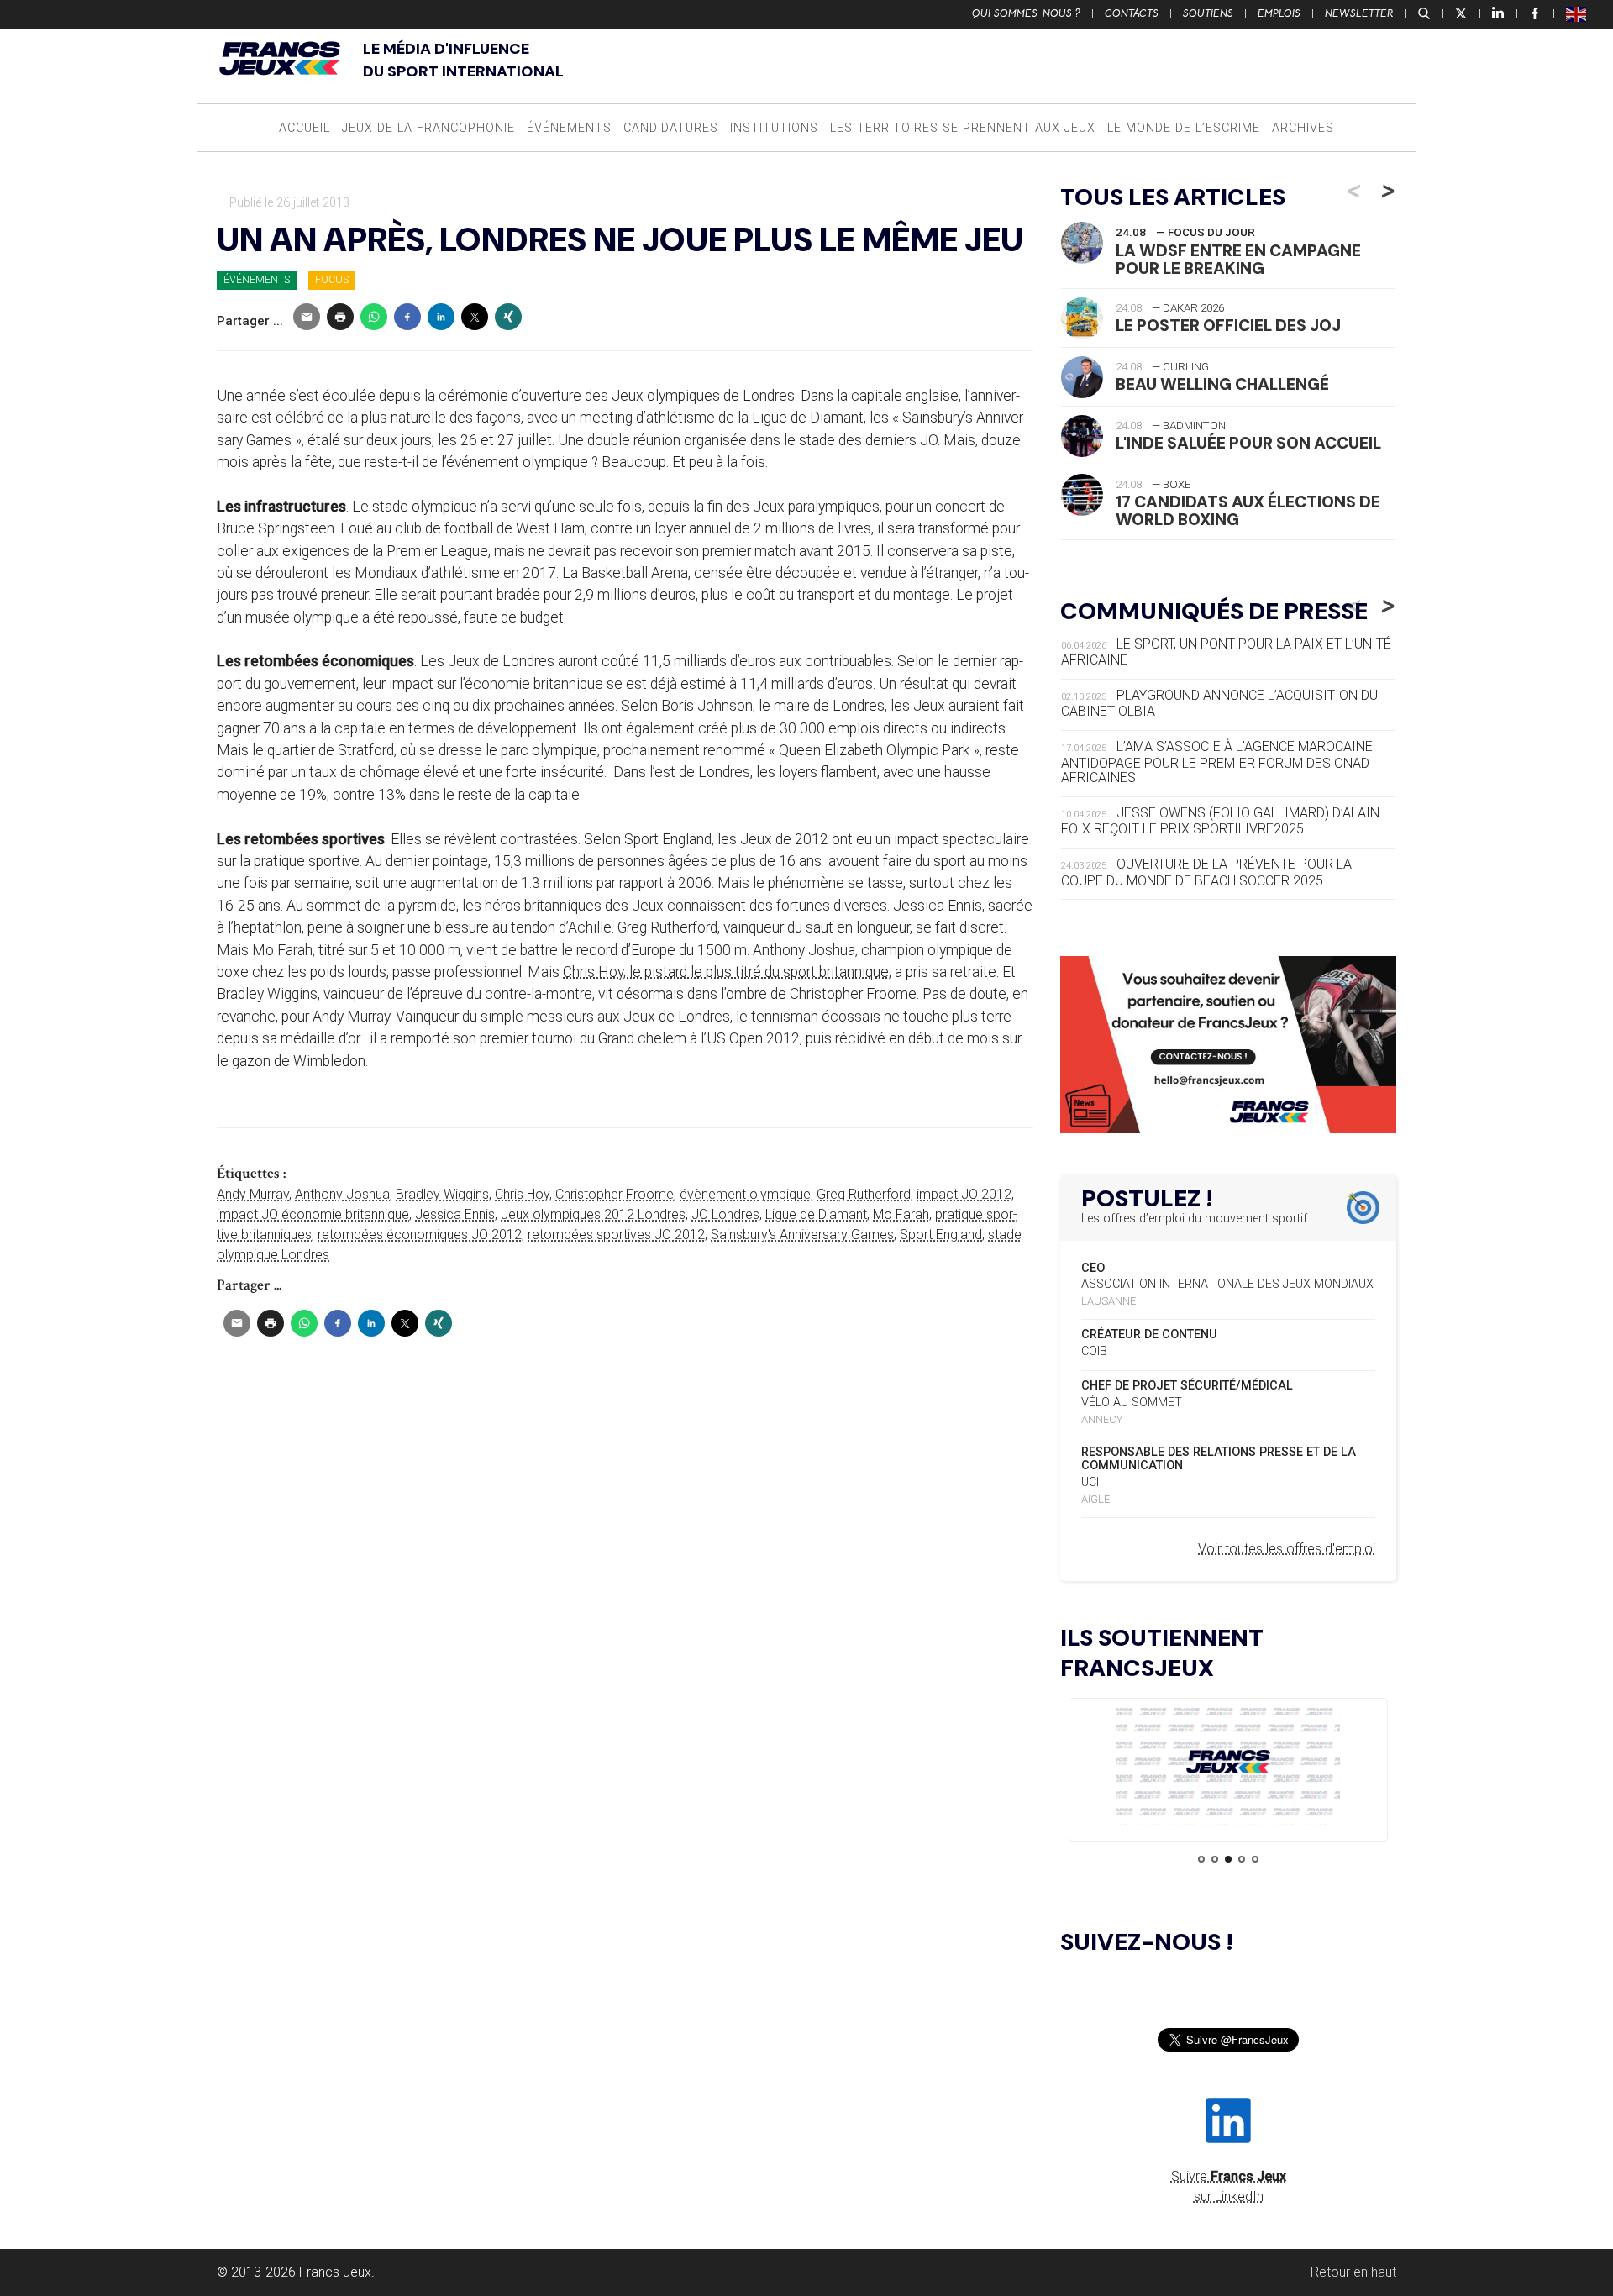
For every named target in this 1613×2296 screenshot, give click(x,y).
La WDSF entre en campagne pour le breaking (1238, 260)
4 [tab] (1242, 1859)
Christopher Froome (615, 1194)
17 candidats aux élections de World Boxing (1248, 511)
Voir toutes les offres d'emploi (1287, 1549)
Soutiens (1208, 13)
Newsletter (1359, 13)
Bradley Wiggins (442, 1194)
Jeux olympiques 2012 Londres (593, 1214)
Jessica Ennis (455, 1214)
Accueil (305, 128)
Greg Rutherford (864, 1194)
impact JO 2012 (964, 1194)
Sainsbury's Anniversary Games (802, 1235)
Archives (1303, 128)
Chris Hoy (522, 1194)
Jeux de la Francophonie (428, 128)
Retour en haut (1353, 2272)
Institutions (774, 128)
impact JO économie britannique (313, 1214)
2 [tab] (1215, 1859)
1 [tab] (1201, 1859)
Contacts (1132, 13)
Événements (569, 128)
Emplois (1279, 13)
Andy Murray (253, 1194)
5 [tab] (1255, 1859)
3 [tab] (1228, 1859)
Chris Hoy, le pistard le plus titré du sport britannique (726, 972)
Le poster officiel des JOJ (1228, 326)
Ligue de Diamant (816, 1214)
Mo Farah (901, 1214)
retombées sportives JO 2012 (616, 1235)
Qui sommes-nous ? (1026, 13)
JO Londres (725, 1214)
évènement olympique (745, 1194)
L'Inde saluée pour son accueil (1248, 443)
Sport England (941, 1235)
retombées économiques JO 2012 (420, 1235)
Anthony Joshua (342, 1194)
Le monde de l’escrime (1184, 128)
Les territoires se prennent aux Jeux (963, 128)
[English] (1577, 13)
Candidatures (671, 128)
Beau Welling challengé (1222, 384)
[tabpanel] (1228, 1765)
